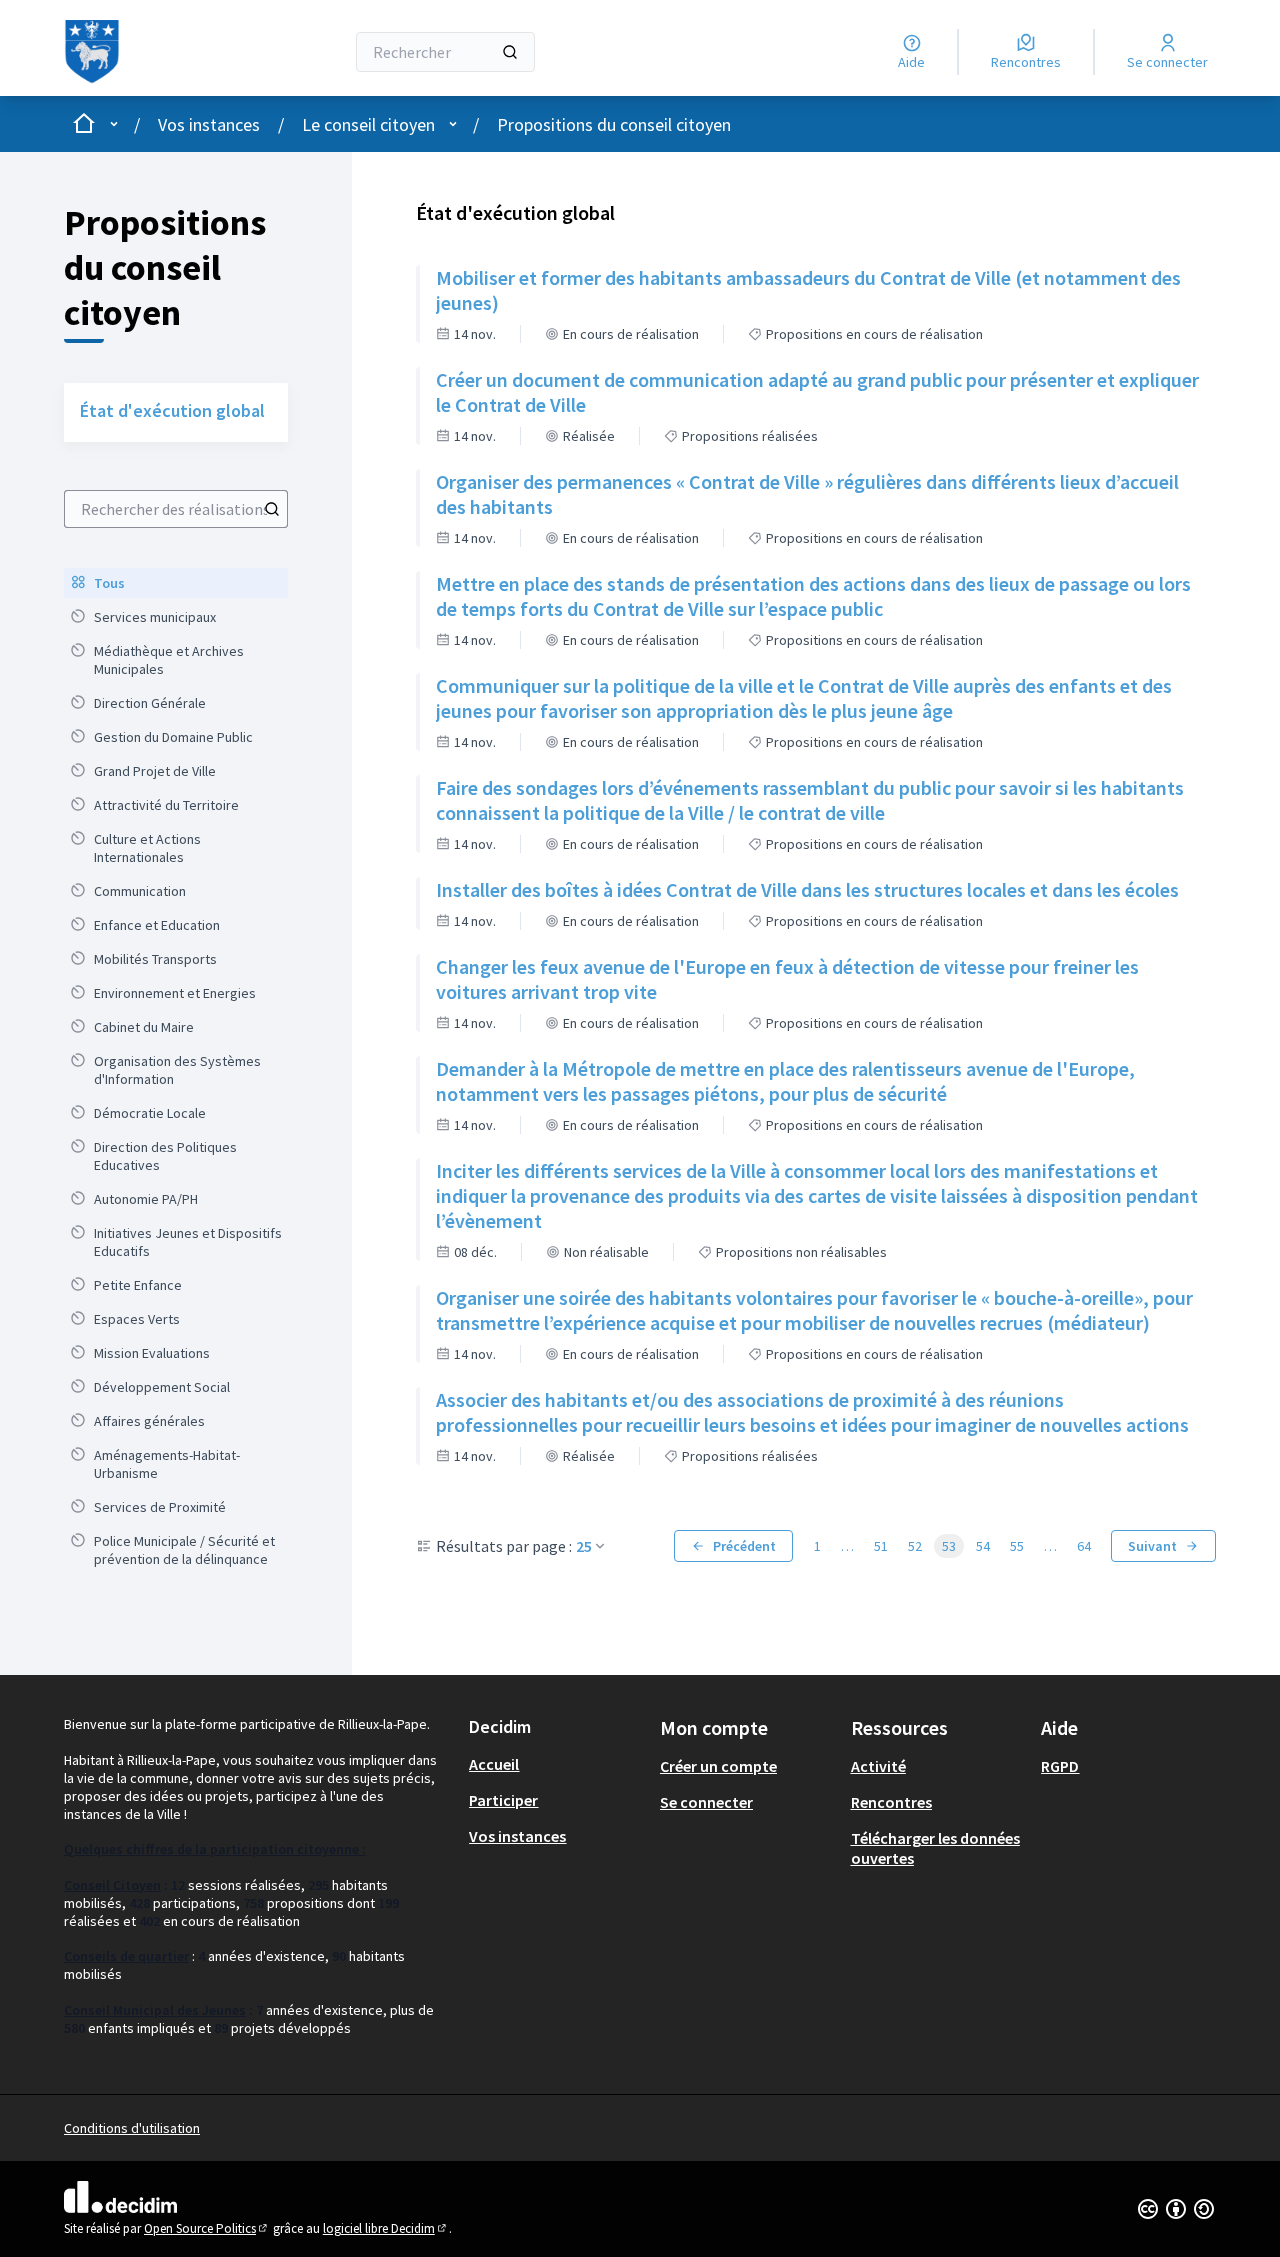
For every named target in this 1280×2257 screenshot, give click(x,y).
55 (1017, 1546)
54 (983, 1546)
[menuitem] (176, 583)
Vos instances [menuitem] (517, 1836)
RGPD (1060, 1766)
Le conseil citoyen (368, 124)
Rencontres (891, 1802)
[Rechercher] (510, 52)
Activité (878, 1766)
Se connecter (706, 1802)
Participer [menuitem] (503, 1800)
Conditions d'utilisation (132, 2128)
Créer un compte (718, 1766)
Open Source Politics (207, 2228)
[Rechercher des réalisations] (272, 509)
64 (1084, 1546)
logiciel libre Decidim (386, 2228)
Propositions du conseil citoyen (614, 124)
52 (915, 1546)
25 (584, 1546)
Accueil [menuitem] (494, 1764)
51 (881, 1546)
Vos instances (209, 124)
